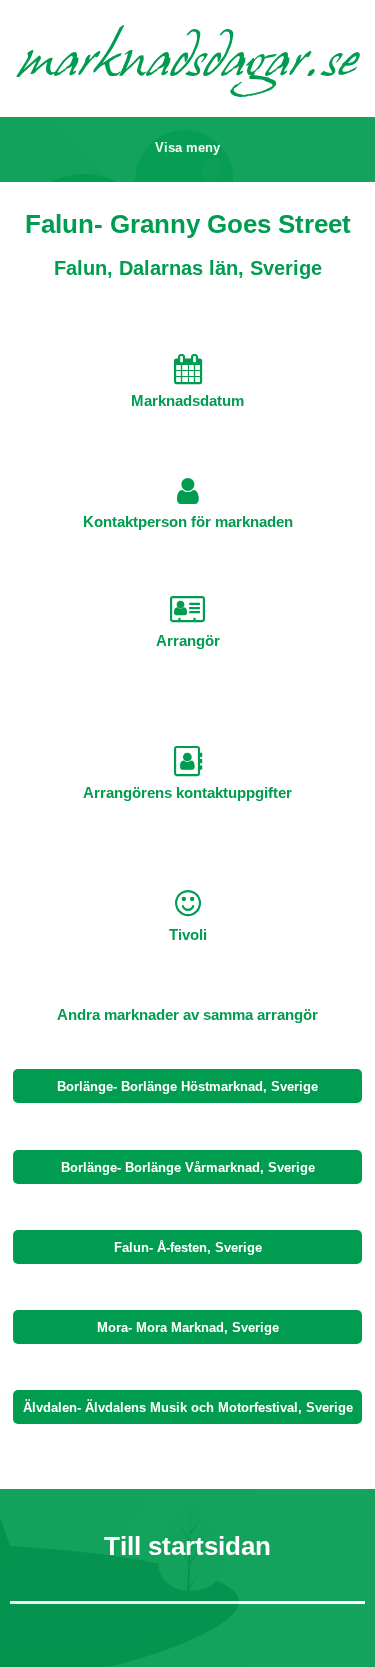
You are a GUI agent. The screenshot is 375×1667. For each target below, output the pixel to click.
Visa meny (187, 147)
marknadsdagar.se (188, 64)
